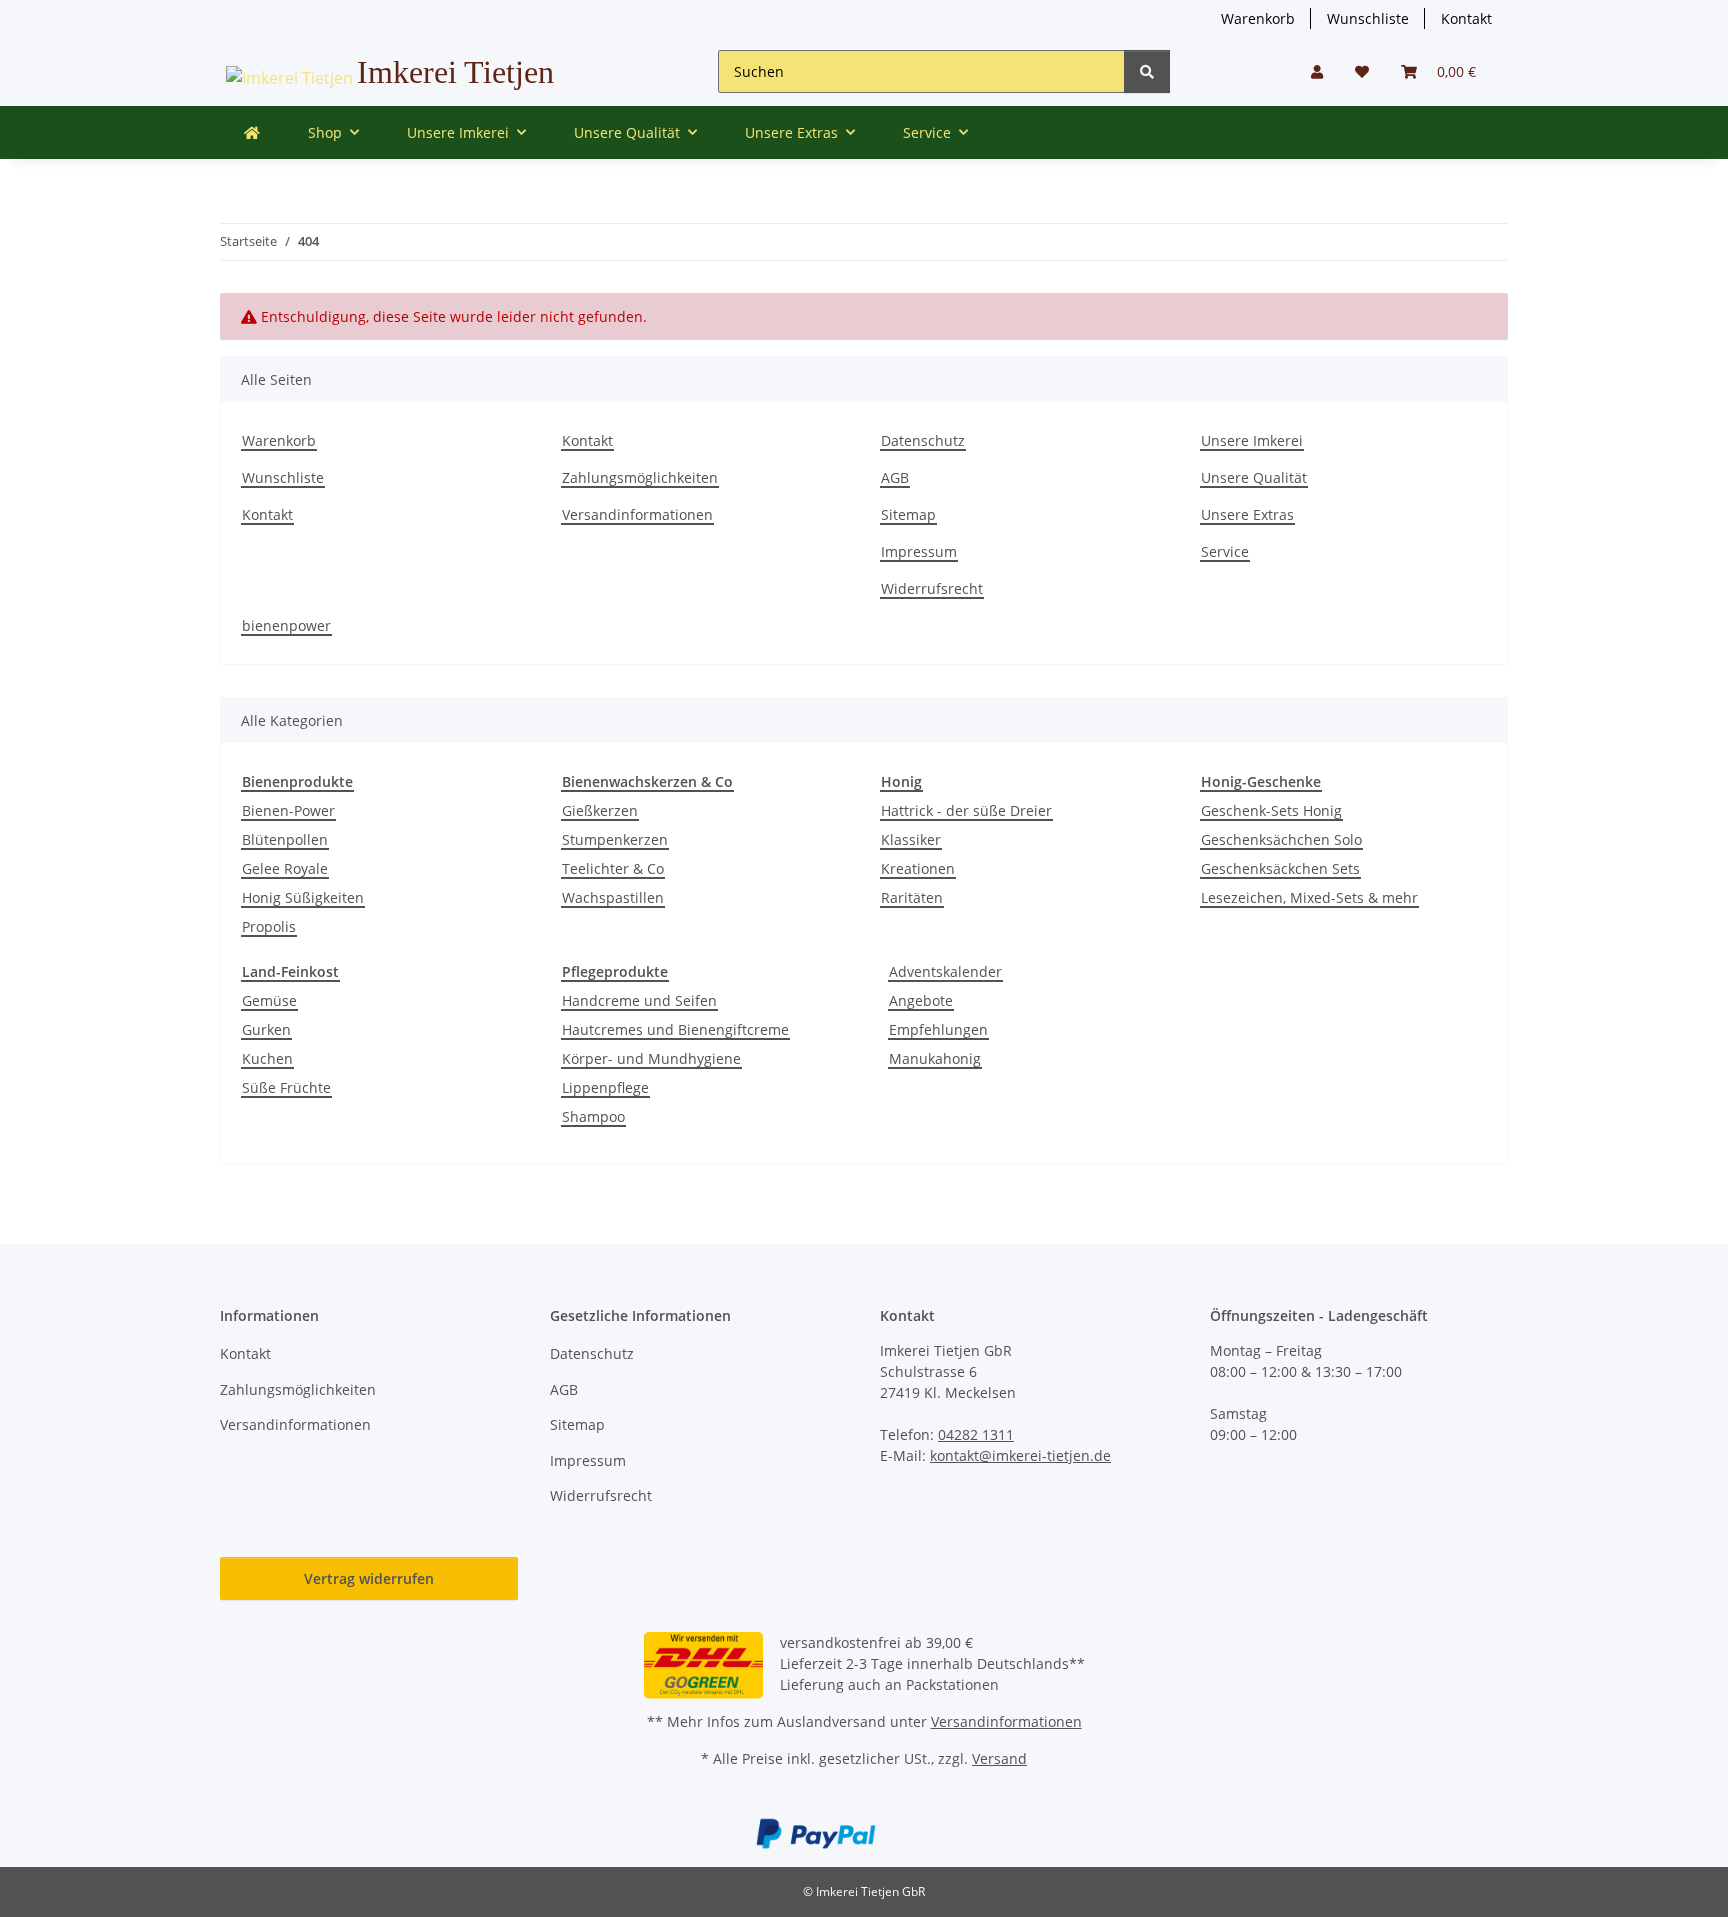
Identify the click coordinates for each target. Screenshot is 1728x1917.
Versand (999, 1758)
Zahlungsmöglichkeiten (640, 477)
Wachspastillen (613, 897)
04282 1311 (976, 1434)
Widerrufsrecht (932, 588)
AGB (895, 477)
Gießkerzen (600, 810)
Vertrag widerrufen (369, 1578)
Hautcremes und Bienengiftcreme (675, 1029)
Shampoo (593, 1116)
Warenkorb (1258, 18)
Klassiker (911, 839)
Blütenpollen (285, 839)
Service (1225, 551)
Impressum (919, 551)
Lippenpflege (605, 1087)
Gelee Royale (285, 868)
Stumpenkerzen (615, 839)
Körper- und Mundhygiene (651, 1058)
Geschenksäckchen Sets (1280, 868)
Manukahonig (935, 1058)
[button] (1317, 71)
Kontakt (1466, 18)
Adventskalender (945, 971)
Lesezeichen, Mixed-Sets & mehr (1309, 897)
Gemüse (269, 1000)
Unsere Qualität (1254, 477)
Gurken (266, 1029)
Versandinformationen (637, 514)
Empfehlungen (938, 1029)
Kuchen (267, 1058)
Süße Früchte (286, 1087)
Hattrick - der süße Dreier (966, 810)
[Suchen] (1147, 71)
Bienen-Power (288, 810)
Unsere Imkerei (1252, 440)
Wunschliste (1368, 18)
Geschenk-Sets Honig (1271, 810)
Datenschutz (923, 440)
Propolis (269, 926)
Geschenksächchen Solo (1281, 839)
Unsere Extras (1247, 514)
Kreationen (918, 868)
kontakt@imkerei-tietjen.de (1020, 1455)
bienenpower (286, 625)
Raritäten (912, 897)
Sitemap (908, 514)
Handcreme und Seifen (639, 1000)
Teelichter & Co (613, 868)
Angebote (921, 1000)
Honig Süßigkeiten (303, 897)
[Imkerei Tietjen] (252, 132)
